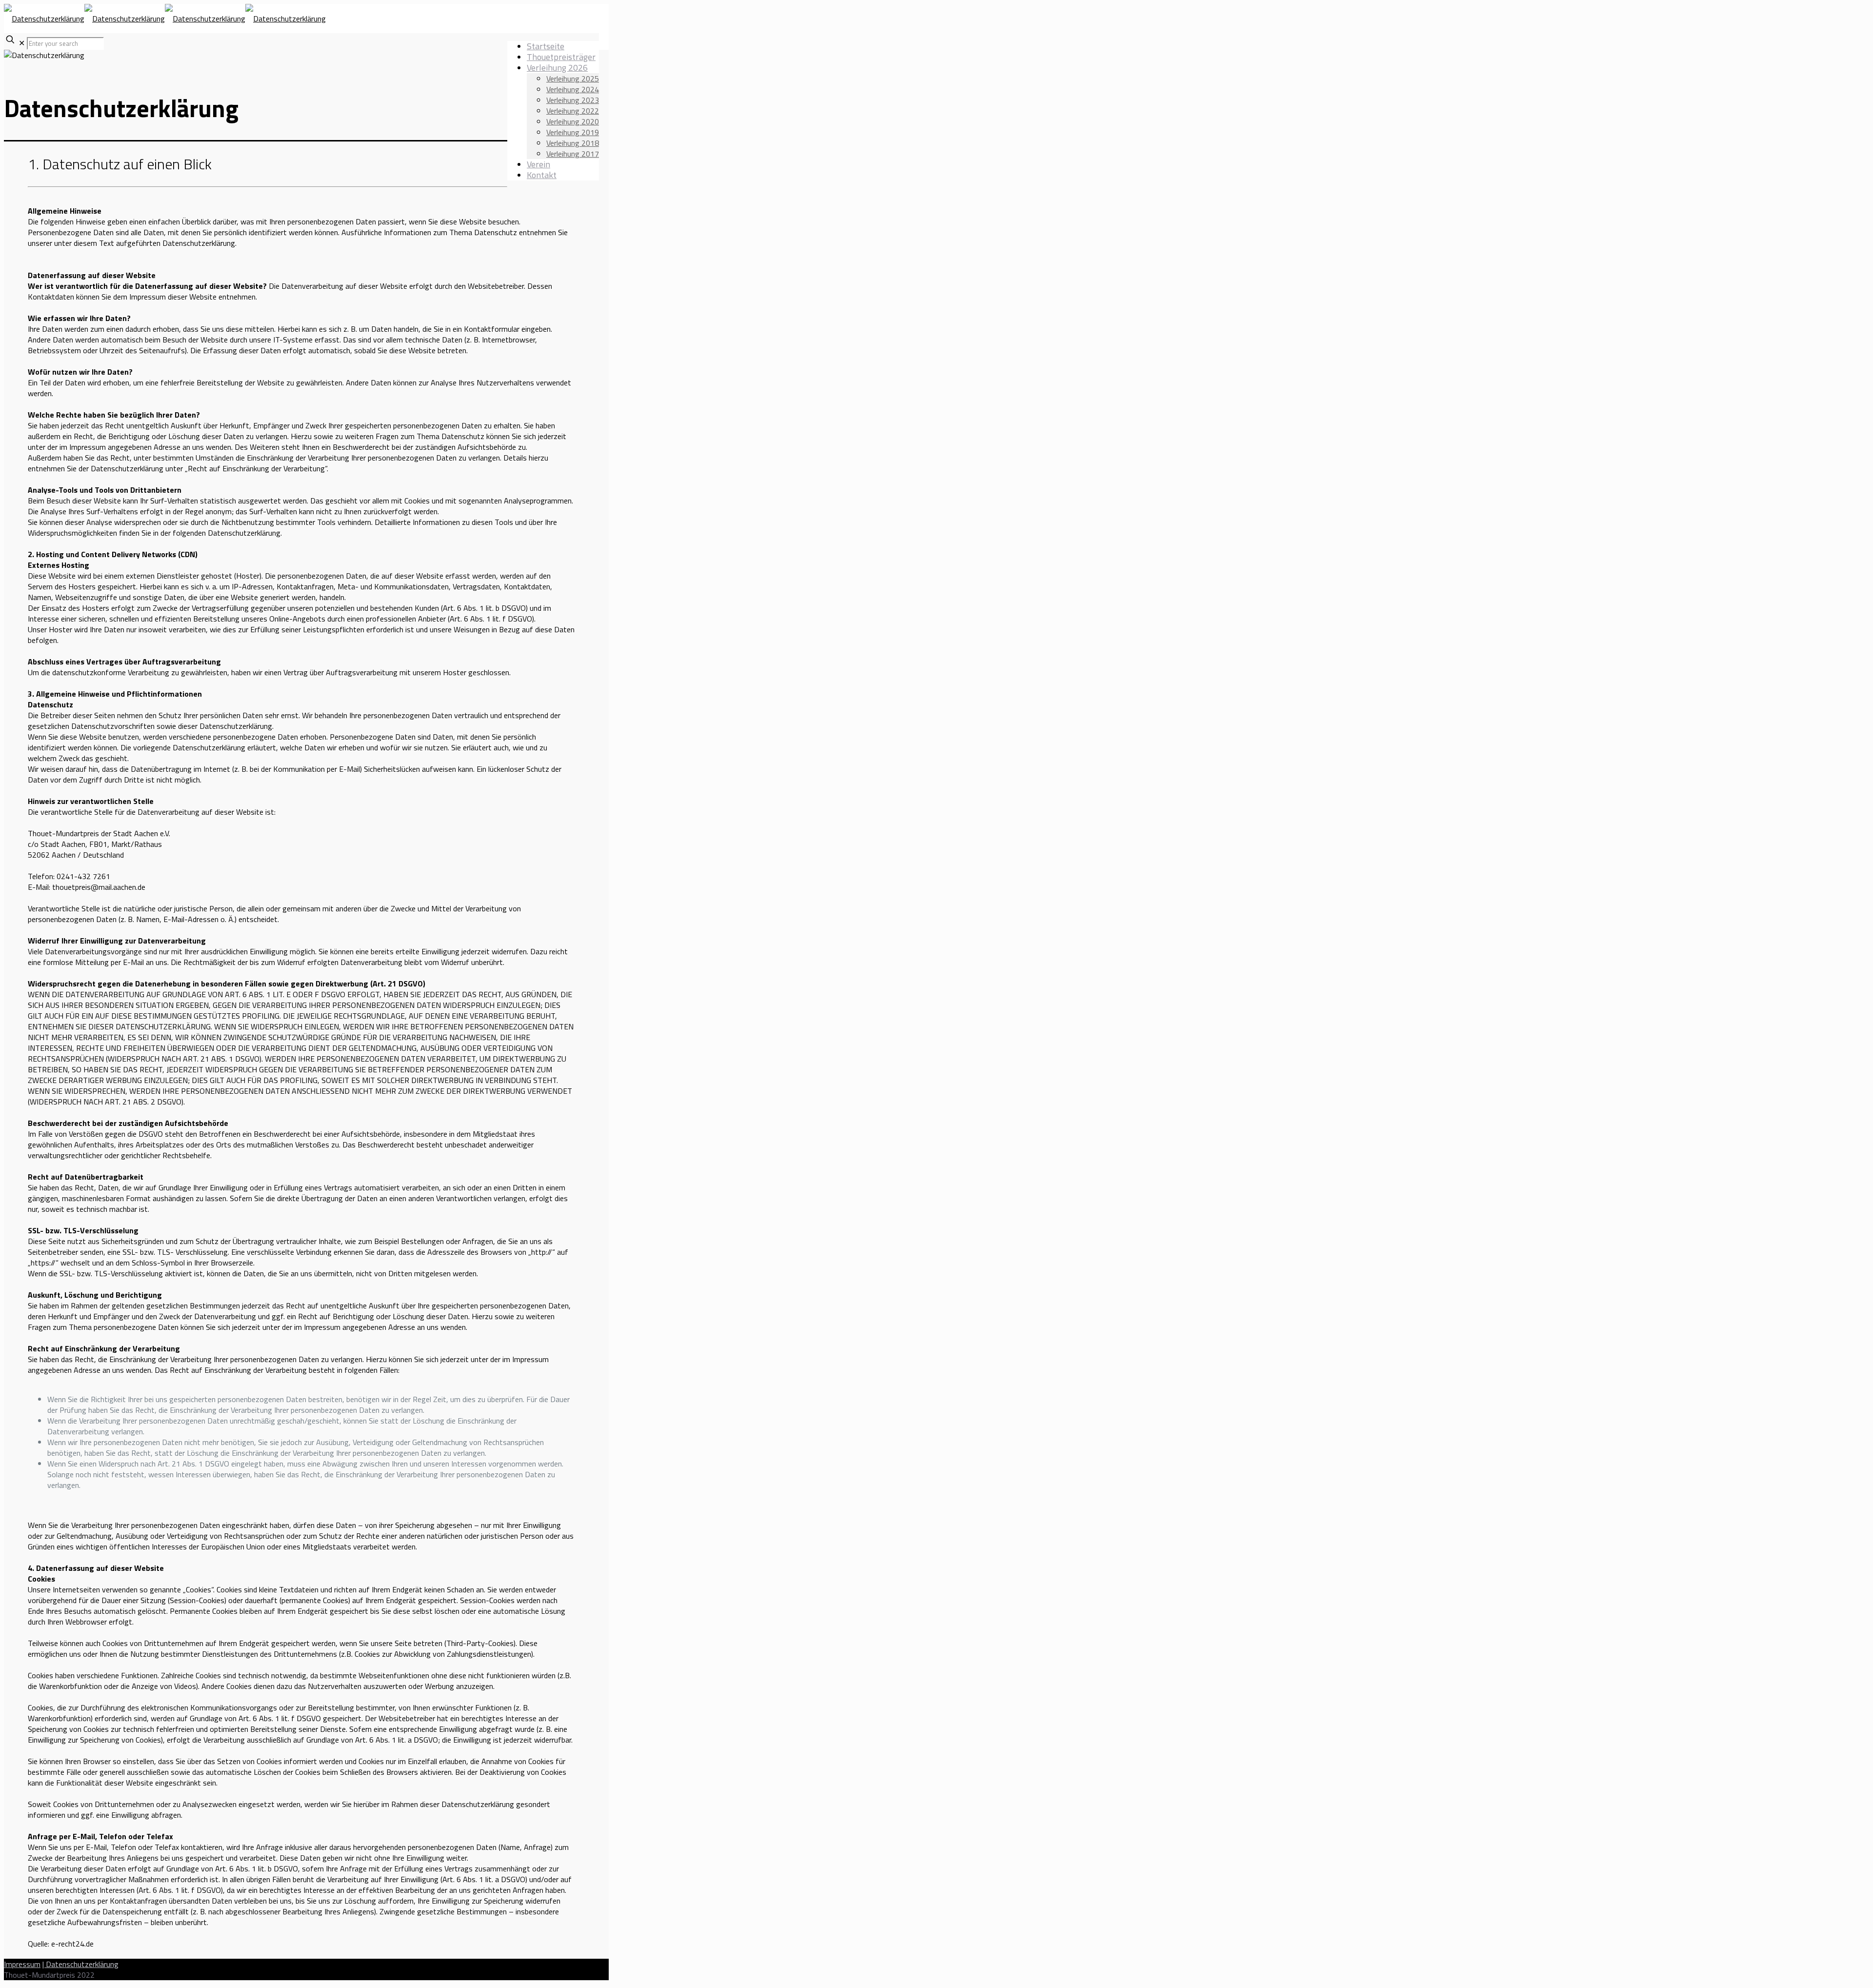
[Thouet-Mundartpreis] (165, 19)
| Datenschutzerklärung (80, 1964)
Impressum (22, 1964)
